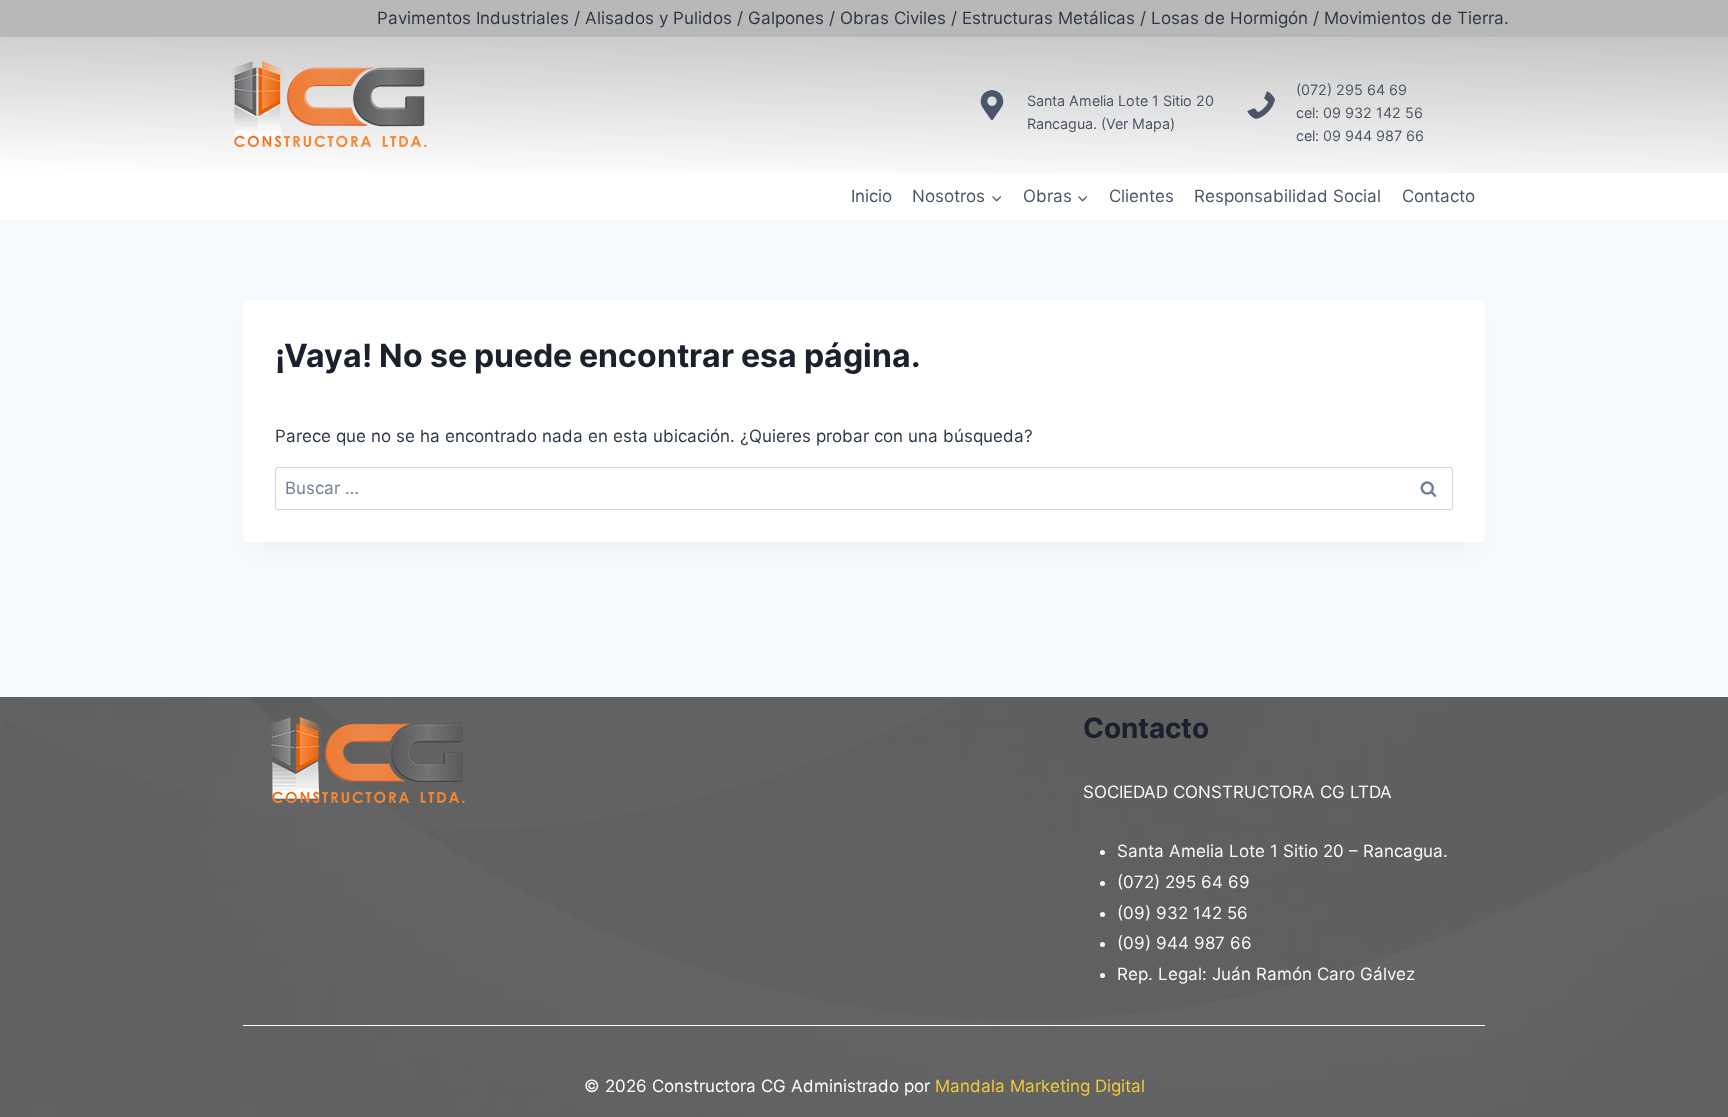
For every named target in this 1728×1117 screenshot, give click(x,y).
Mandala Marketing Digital (1040, 1086)
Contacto (1438, 196)
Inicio (871, 196)
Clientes (1141, 196)
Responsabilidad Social (1287, 196)
